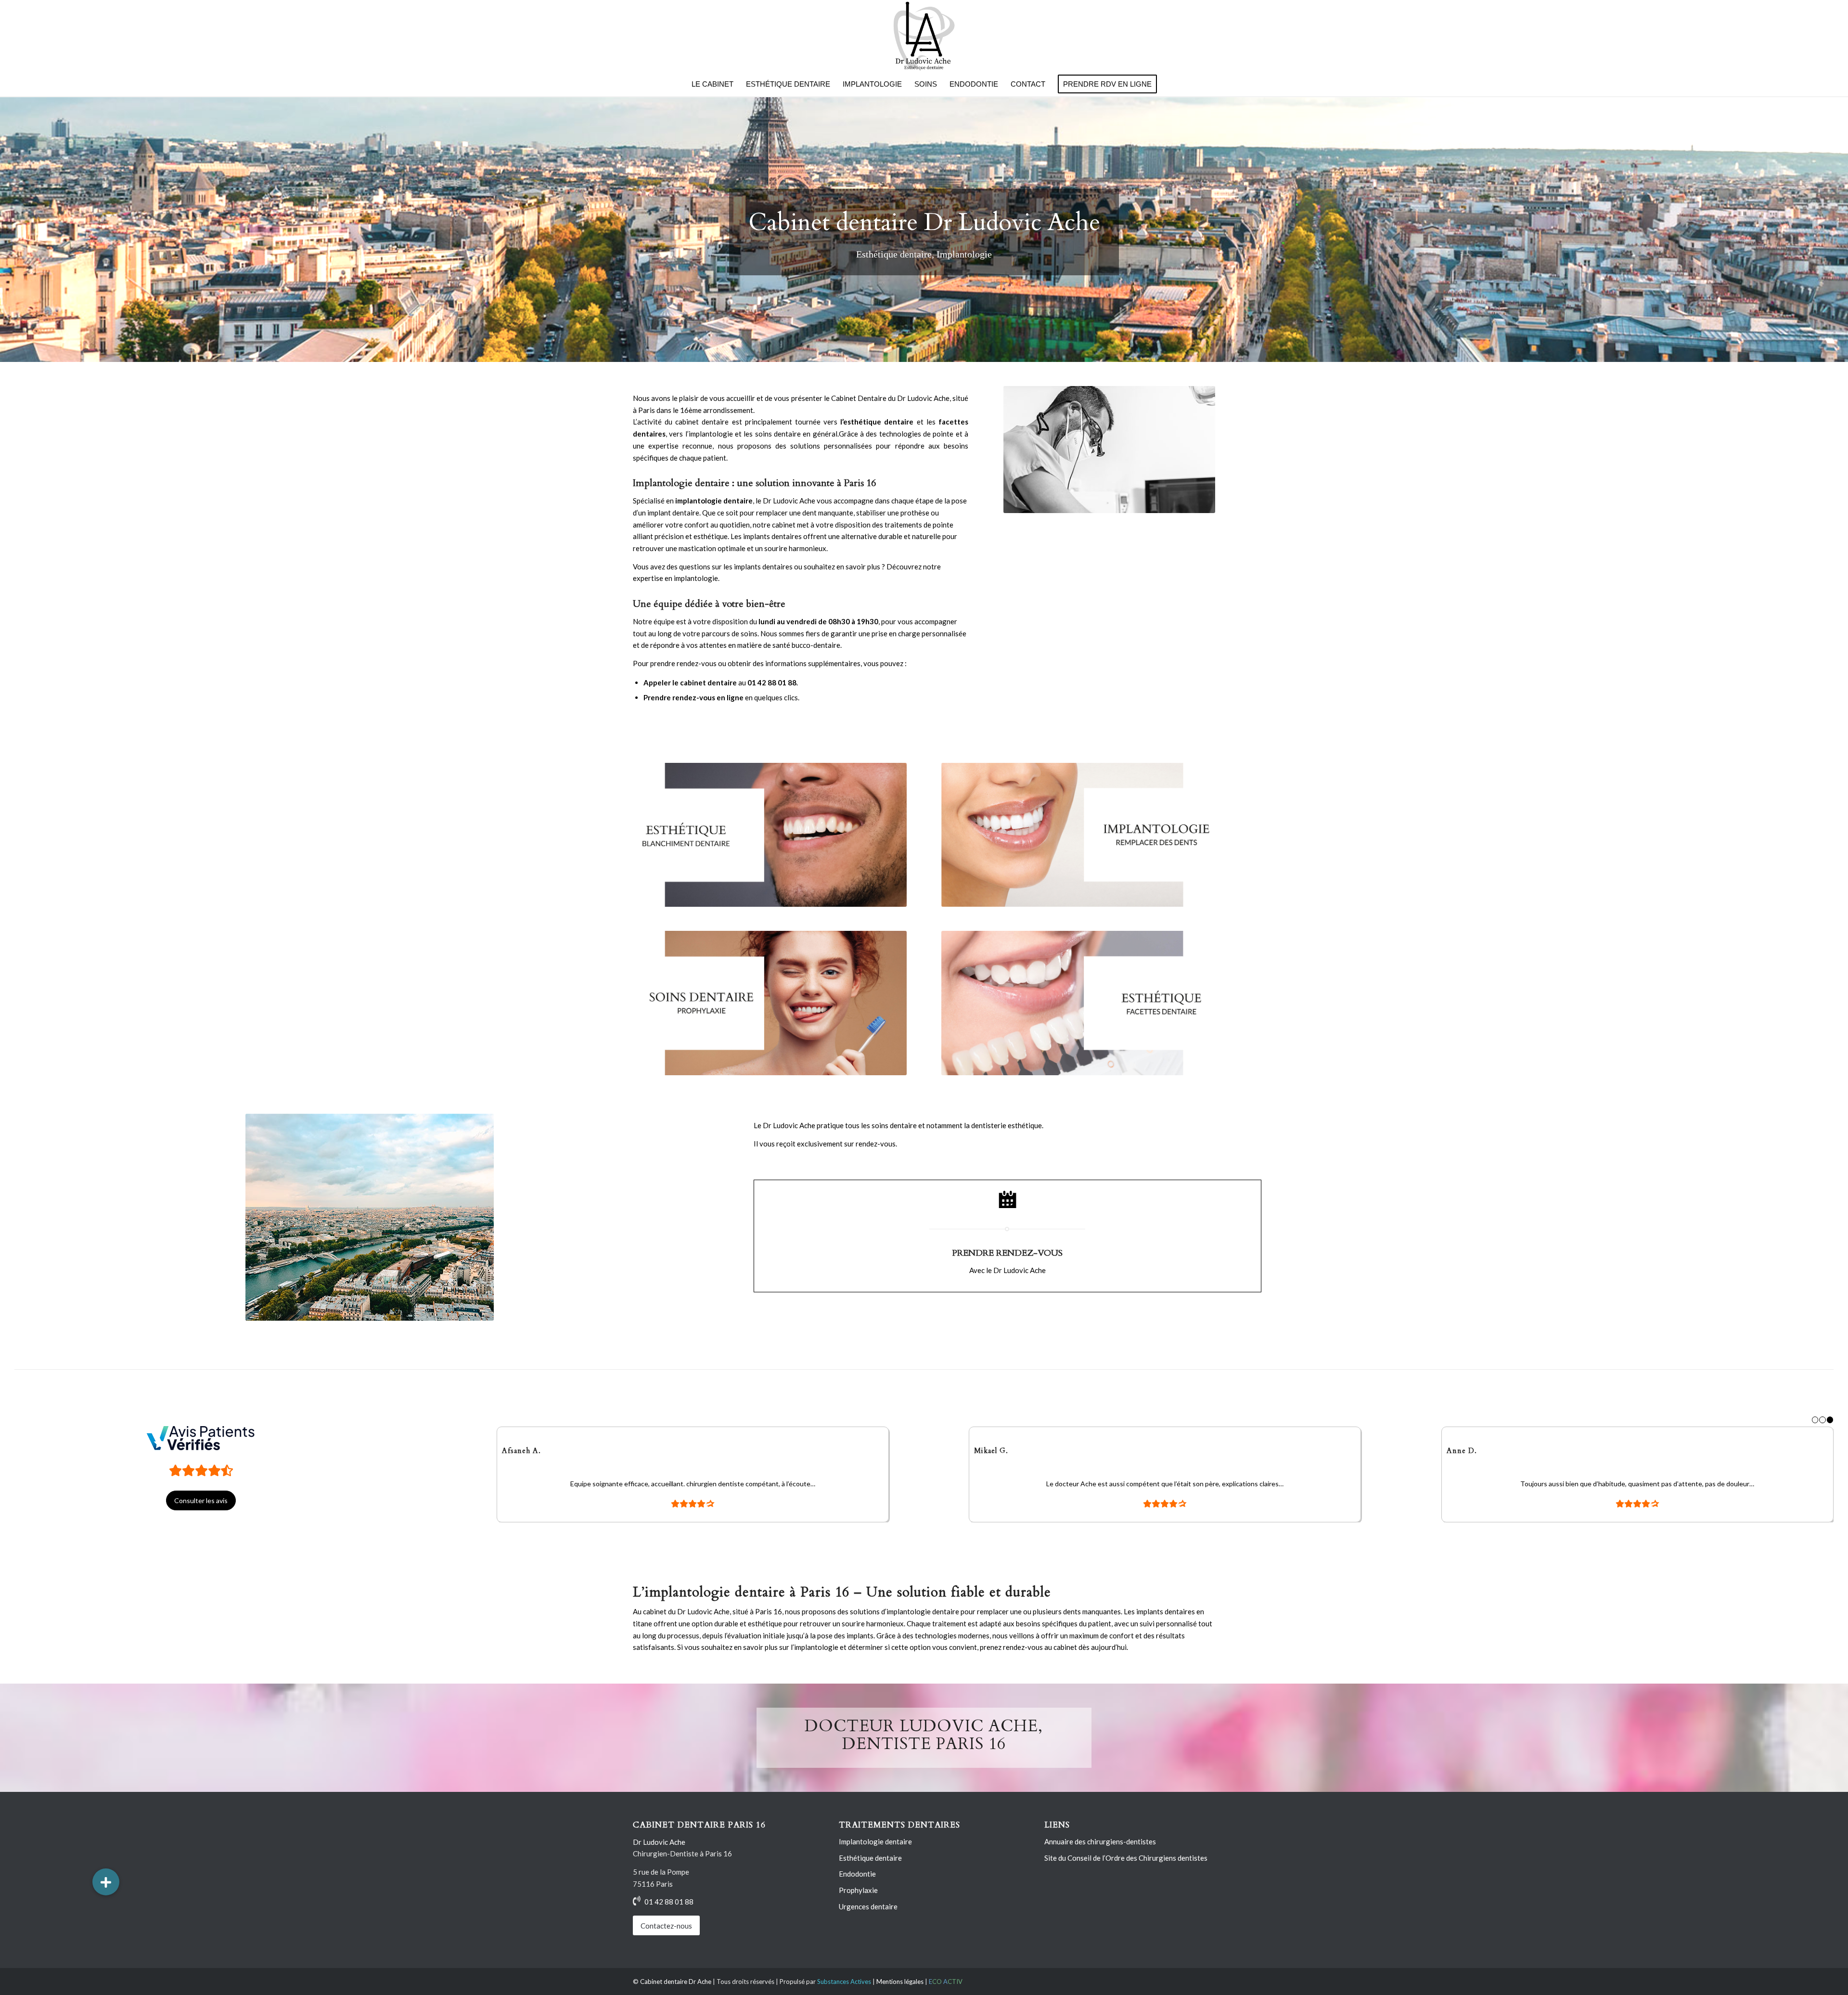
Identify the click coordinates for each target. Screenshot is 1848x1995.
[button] (106, 1882)
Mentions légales (900, 1982)
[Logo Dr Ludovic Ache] (924, 36)
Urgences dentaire (868, 1906)
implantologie (909, 1611)
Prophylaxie (858, 1890)
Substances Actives (844, 1982)
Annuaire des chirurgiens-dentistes (1100, 1841)
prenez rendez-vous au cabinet (1028, 1647)
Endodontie (857, 1874)
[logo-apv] (201, 1438)
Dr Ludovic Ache (923, 398)
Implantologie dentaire (875, 1841)
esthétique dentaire (878, 422)
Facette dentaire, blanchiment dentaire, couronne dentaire (683, 256)
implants (1150, 1611)
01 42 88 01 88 (772, 682)
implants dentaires (772, 536)
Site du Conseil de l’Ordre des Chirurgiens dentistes (1126, 1858)
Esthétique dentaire (684, 222)
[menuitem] (712, 84)
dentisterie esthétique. (1007, 1125)
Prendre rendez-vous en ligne (693, 697)
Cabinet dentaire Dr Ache (676, 1982)
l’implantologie (709, 434)
